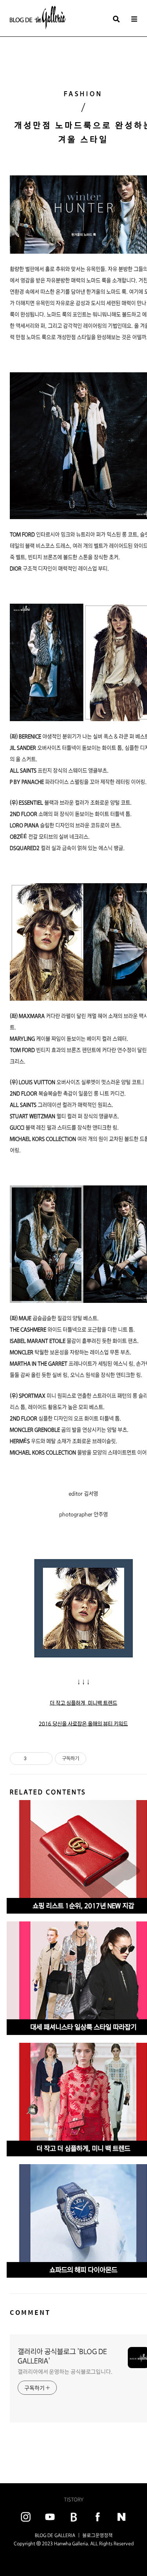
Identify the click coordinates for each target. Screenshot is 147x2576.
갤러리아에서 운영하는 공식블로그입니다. (65, 2372)
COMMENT (30, 2312)
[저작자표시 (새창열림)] (90, 1759)
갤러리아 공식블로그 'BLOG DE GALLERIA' (62, 2356)
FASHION (83, 94)
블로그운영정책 (97, 2535)
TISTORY (74, 2499)
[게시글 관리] (44, 1759)
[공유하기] (34, 1759)
